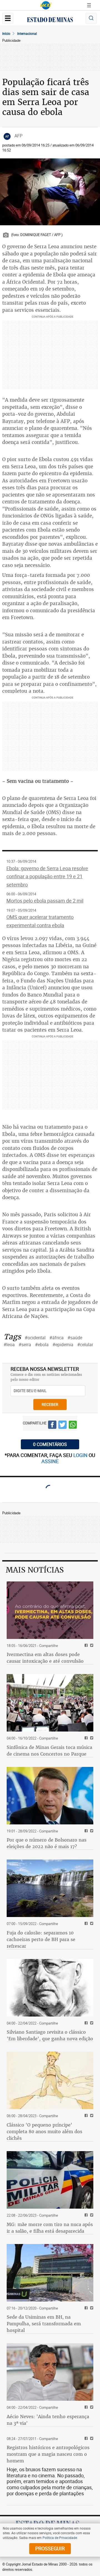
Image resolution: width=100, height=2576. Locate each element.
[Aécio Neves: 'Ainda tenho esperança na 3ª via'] (50, 2372)
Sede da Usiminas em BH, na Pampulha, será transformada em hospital (44, 2324)
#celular (85, 1345)
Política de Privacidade (60, 2538)
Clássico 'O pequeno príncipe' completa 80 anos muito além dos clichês (44, 2132)
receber (50, 1404)
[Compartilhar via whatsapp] (73, 1426)
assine (50, 1461)
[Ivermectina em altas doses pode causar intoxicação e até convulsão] (50, 1610)
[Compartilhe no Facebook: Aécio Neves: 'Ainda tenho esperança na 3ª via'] (85, 2408)
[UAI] (46, 5)
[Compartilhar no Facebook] (52, 1426)
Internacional (27, 33)
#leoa (9, 1345)
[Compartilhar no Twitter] (62, 1426)
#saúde (75, 1338)
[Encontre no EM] (91, 18)
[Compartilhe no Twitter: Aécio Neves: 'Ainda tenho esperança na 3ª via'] (91, 2408)
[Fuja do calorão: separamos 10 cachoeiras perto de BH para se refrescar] (50, 1888)
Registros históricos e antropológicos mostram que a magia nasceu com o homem (48, 2454)
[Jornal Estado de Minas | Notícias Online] (50, 20)
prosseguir (50, 2548)
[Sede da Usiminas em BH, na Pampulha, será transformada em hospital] (50, 2273)
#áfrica (57, 1338)
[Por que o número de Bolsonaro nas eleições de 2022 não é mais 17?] (50, 1796)
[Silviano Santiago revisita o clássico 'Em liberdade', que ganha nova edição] (50, 1988)
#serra (25, 1345)
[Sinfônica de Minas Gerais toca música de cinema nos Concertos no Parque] (50, 1703)
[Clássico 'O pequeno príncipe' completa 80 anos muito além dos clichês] (50, 2080)
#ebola (42, 1345)
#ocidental (35, 1338)
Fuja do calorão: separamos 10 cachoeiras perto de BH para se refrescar (41, 1939)
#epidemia (63, 1345)
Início (6, 33)
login (81, 1455)
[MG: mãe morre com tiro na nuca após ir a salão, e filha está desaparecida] (50, 2180)
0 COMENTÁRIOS (50, 1444)
